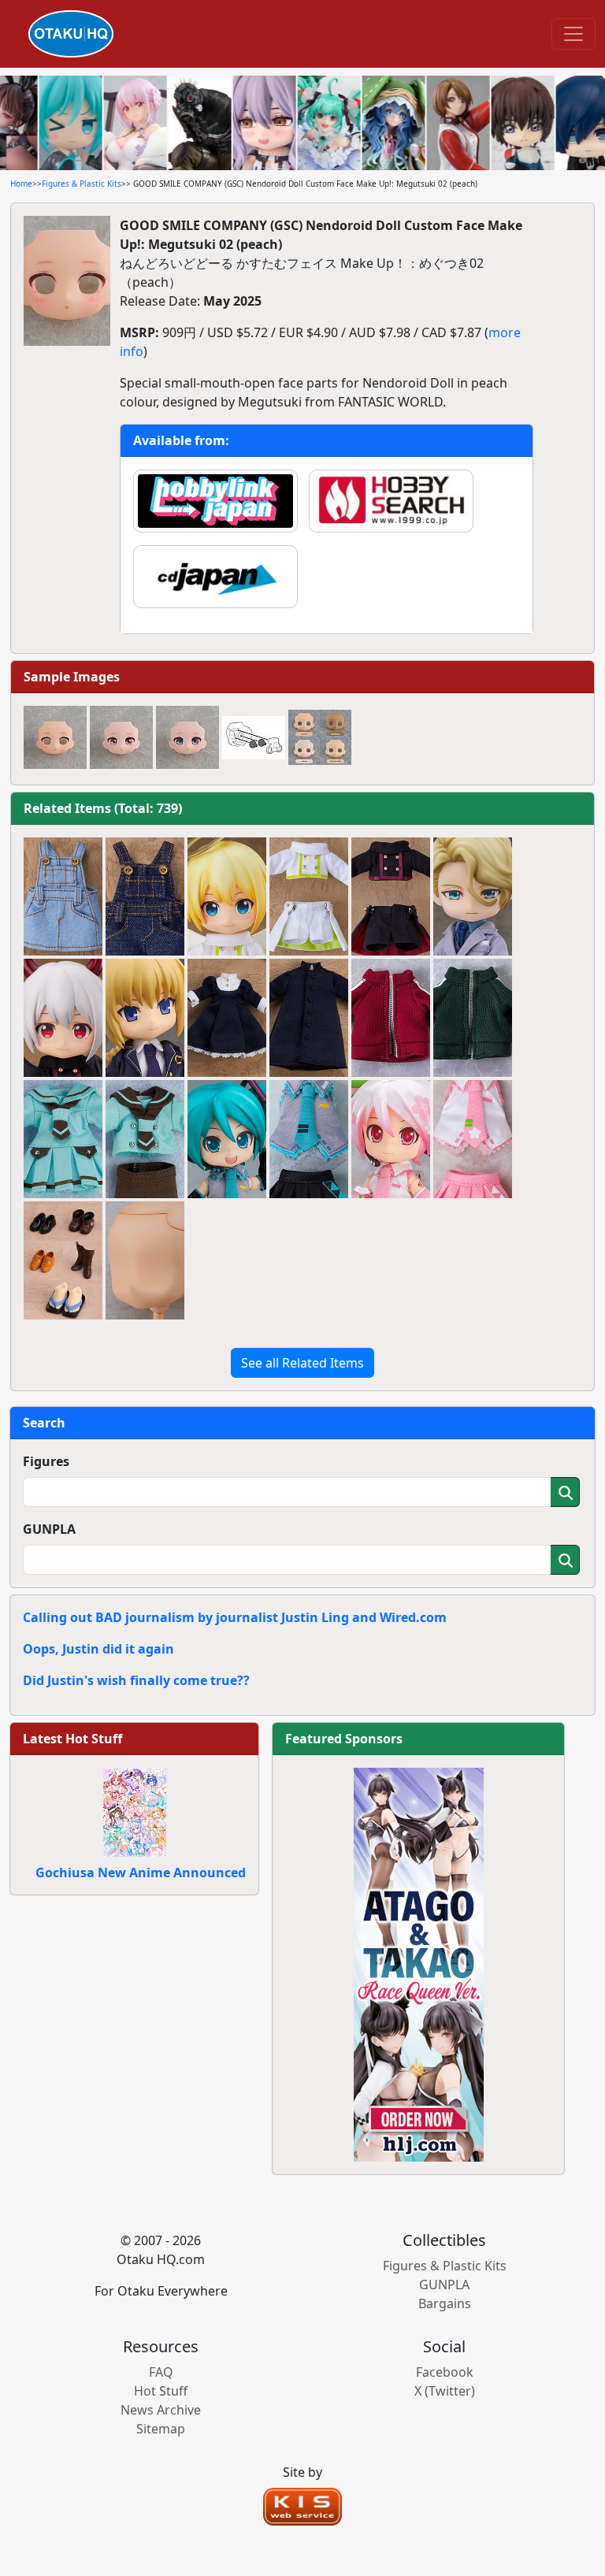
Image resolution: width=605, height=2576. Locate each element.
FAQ (161, 2372)
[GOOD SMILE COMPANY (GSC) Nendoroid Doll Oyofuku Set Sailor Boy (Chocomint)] (145, 1139)
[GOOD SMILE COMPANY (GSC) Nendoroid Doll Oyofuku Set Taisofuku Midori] (473, 1018)
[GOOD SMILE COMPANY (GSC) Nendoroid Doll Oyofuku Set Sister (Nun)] (227, 1018)
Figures (46, 1461)
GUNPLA (49, 1529)
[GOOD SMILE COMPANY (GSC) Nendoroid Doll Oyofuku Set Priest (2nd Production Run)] (309, 1018)
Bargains (445, 2303)
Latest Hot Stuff (72, 1739)
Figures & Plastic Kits (82, 184)
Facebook (445, 2372)
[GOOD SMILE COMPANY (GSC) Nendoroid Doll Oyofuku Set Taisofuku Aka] (391, 1018)
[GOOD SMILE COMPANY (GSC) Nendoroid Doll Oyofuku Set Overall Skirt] (63, 896)
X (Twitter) (445, 2391)
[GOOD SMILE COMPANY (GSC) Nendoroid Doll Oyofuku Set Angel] (309, 896)
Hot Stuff (161, 2391)
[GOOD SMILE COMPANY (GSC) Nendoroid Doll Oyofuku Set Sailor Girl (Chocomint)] (63, 1139)
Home (21, 184)
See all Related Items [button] (302, 1363)
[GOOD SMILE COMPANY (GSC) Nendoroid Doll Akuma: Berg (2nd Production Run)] (63, 1018)
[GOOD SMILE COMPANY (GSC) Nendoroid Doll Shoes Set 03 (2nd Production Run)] (63, 1260)
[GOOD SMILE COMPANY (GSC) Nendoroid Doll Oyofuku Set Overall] (145, 896)
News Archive (161, 2410)
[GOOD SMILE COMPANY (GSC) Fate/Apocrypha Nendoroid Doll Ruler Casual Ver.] (145, 1018)
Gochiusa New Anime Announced (141, 1873)
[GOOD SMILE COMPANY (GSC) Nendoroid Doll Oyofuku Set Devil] (391, 896)
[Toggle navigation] (573, 34)
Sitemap (161, 2429)
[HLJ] (419, 1963)
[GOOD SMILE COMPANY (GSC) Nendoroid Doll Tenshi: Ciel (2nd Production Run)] (227, 896)
